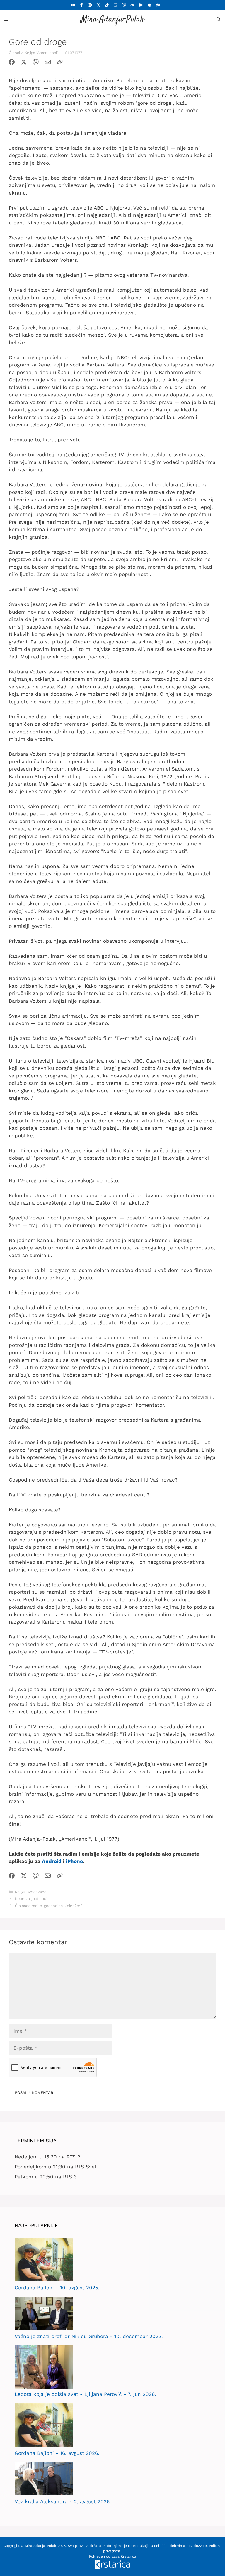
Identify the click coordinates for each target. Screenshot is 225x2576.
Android (52, 1861)
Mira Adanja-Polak (112, 20)
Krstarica (128, 2556)
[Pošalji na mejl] (48, 63)
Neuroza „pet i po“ (31, 1899)
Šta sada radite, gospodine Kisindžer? (49, 1906)
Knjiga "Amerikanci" (41, 53)
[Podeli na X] (24, 63)
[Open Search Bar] (219, 19)
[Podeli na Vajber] (36, 63)
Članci (14, 53)
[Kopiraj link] (60, 63)
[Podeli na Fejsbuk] (12, 63)
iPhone (74, 1861)
